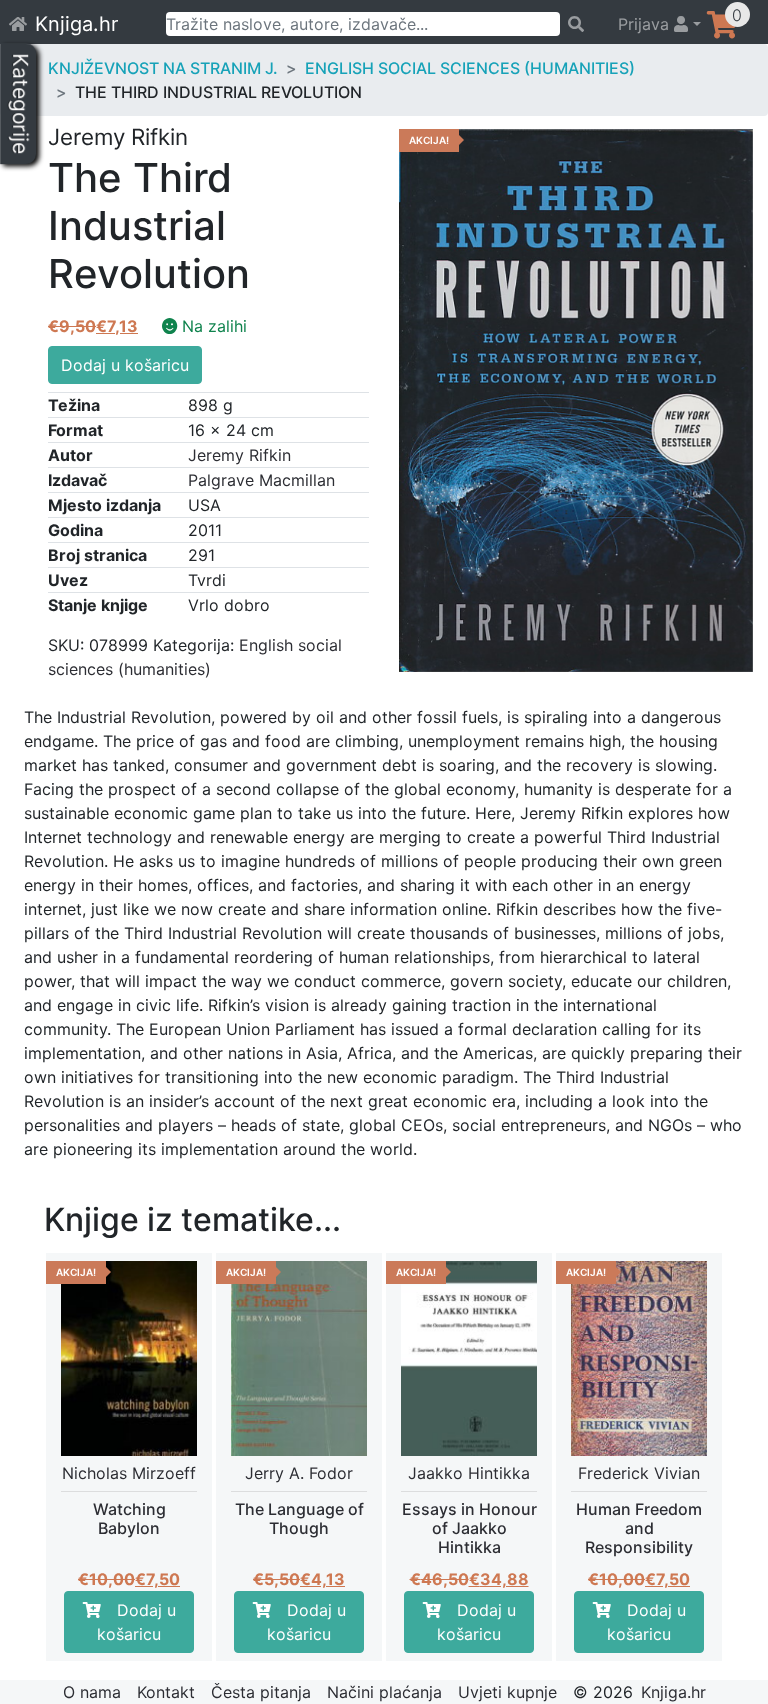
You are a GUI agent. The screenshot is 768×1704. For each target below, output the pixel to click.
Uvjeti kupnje (507, 1692)
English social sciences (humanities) (470, 68)
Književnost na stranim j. (163, 68)
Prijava (646, 24)
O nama (92, 1692)
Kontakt (166, 1692)
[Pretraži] (579, 24)
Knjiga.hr (76, 24)
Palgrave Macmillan (261, 480)
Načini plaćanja (384, 1692)
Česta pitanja (261, 1692)
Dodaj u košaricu (125, 365)
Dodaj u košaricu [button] (136, 1622)
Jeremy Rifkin (239, 455)
